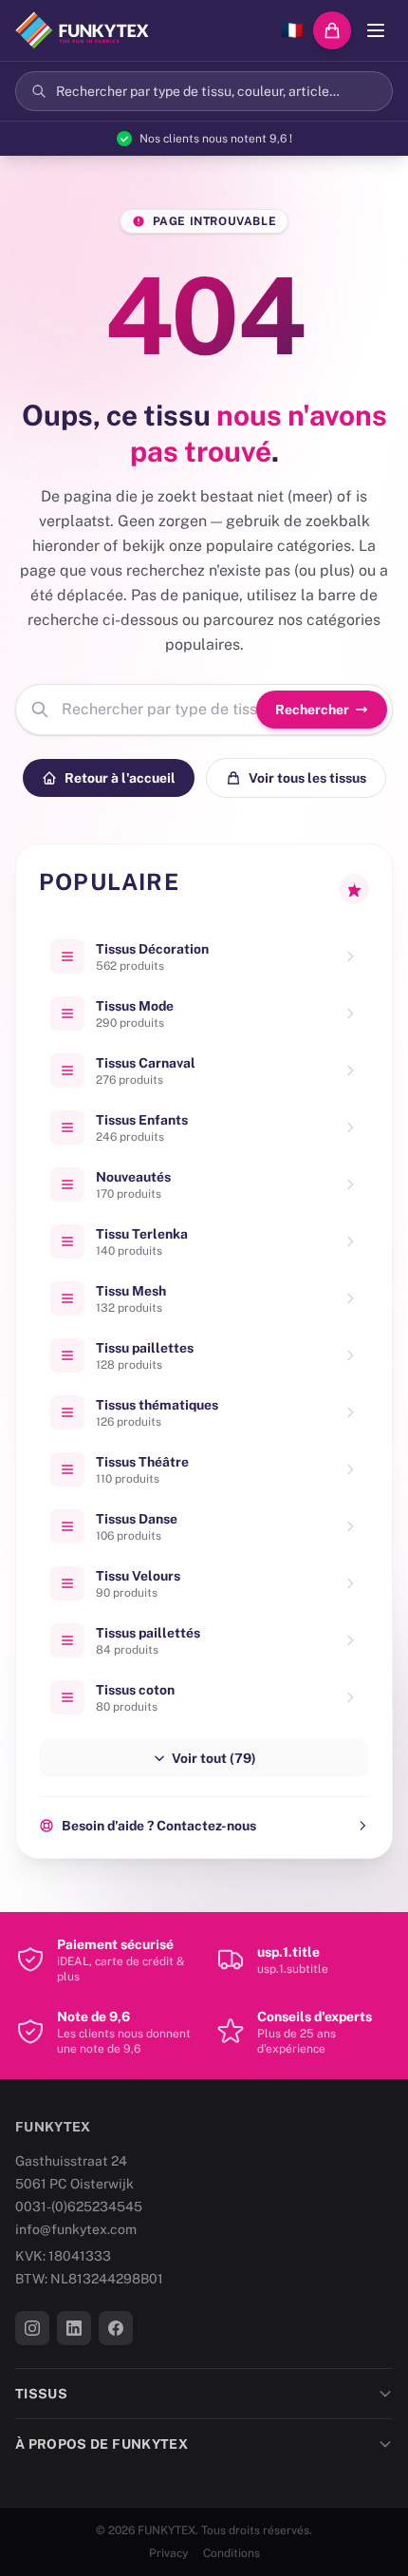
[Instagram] (32, 2328)
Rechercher (312, 710)
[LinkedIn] (74, 2328)
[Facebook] (116, 2328)
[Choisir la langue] (292, 30)
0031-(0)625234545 (79, 2207)
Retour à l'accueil (120, 778)
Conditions (232, 2553)
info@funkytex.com (76, 2229)
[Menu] (376, 30)
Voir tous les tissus (307, 778)
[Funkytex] (82, 30)
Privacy (168, 2553)
